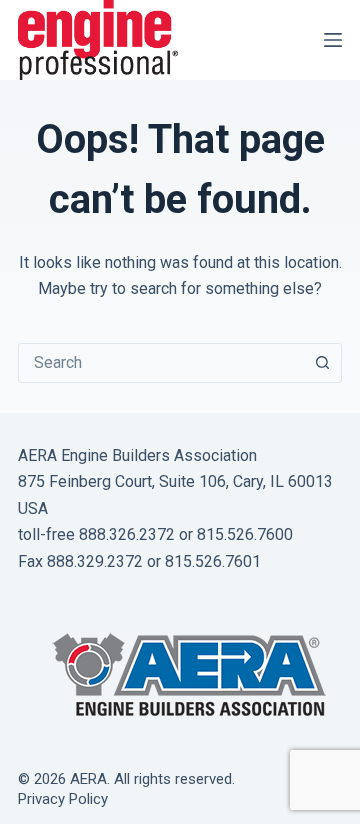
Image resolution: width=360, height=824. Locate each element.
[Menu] (333, 40)
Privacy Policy (63, 799)
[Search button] (322, 363)
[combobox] (161, 363)
